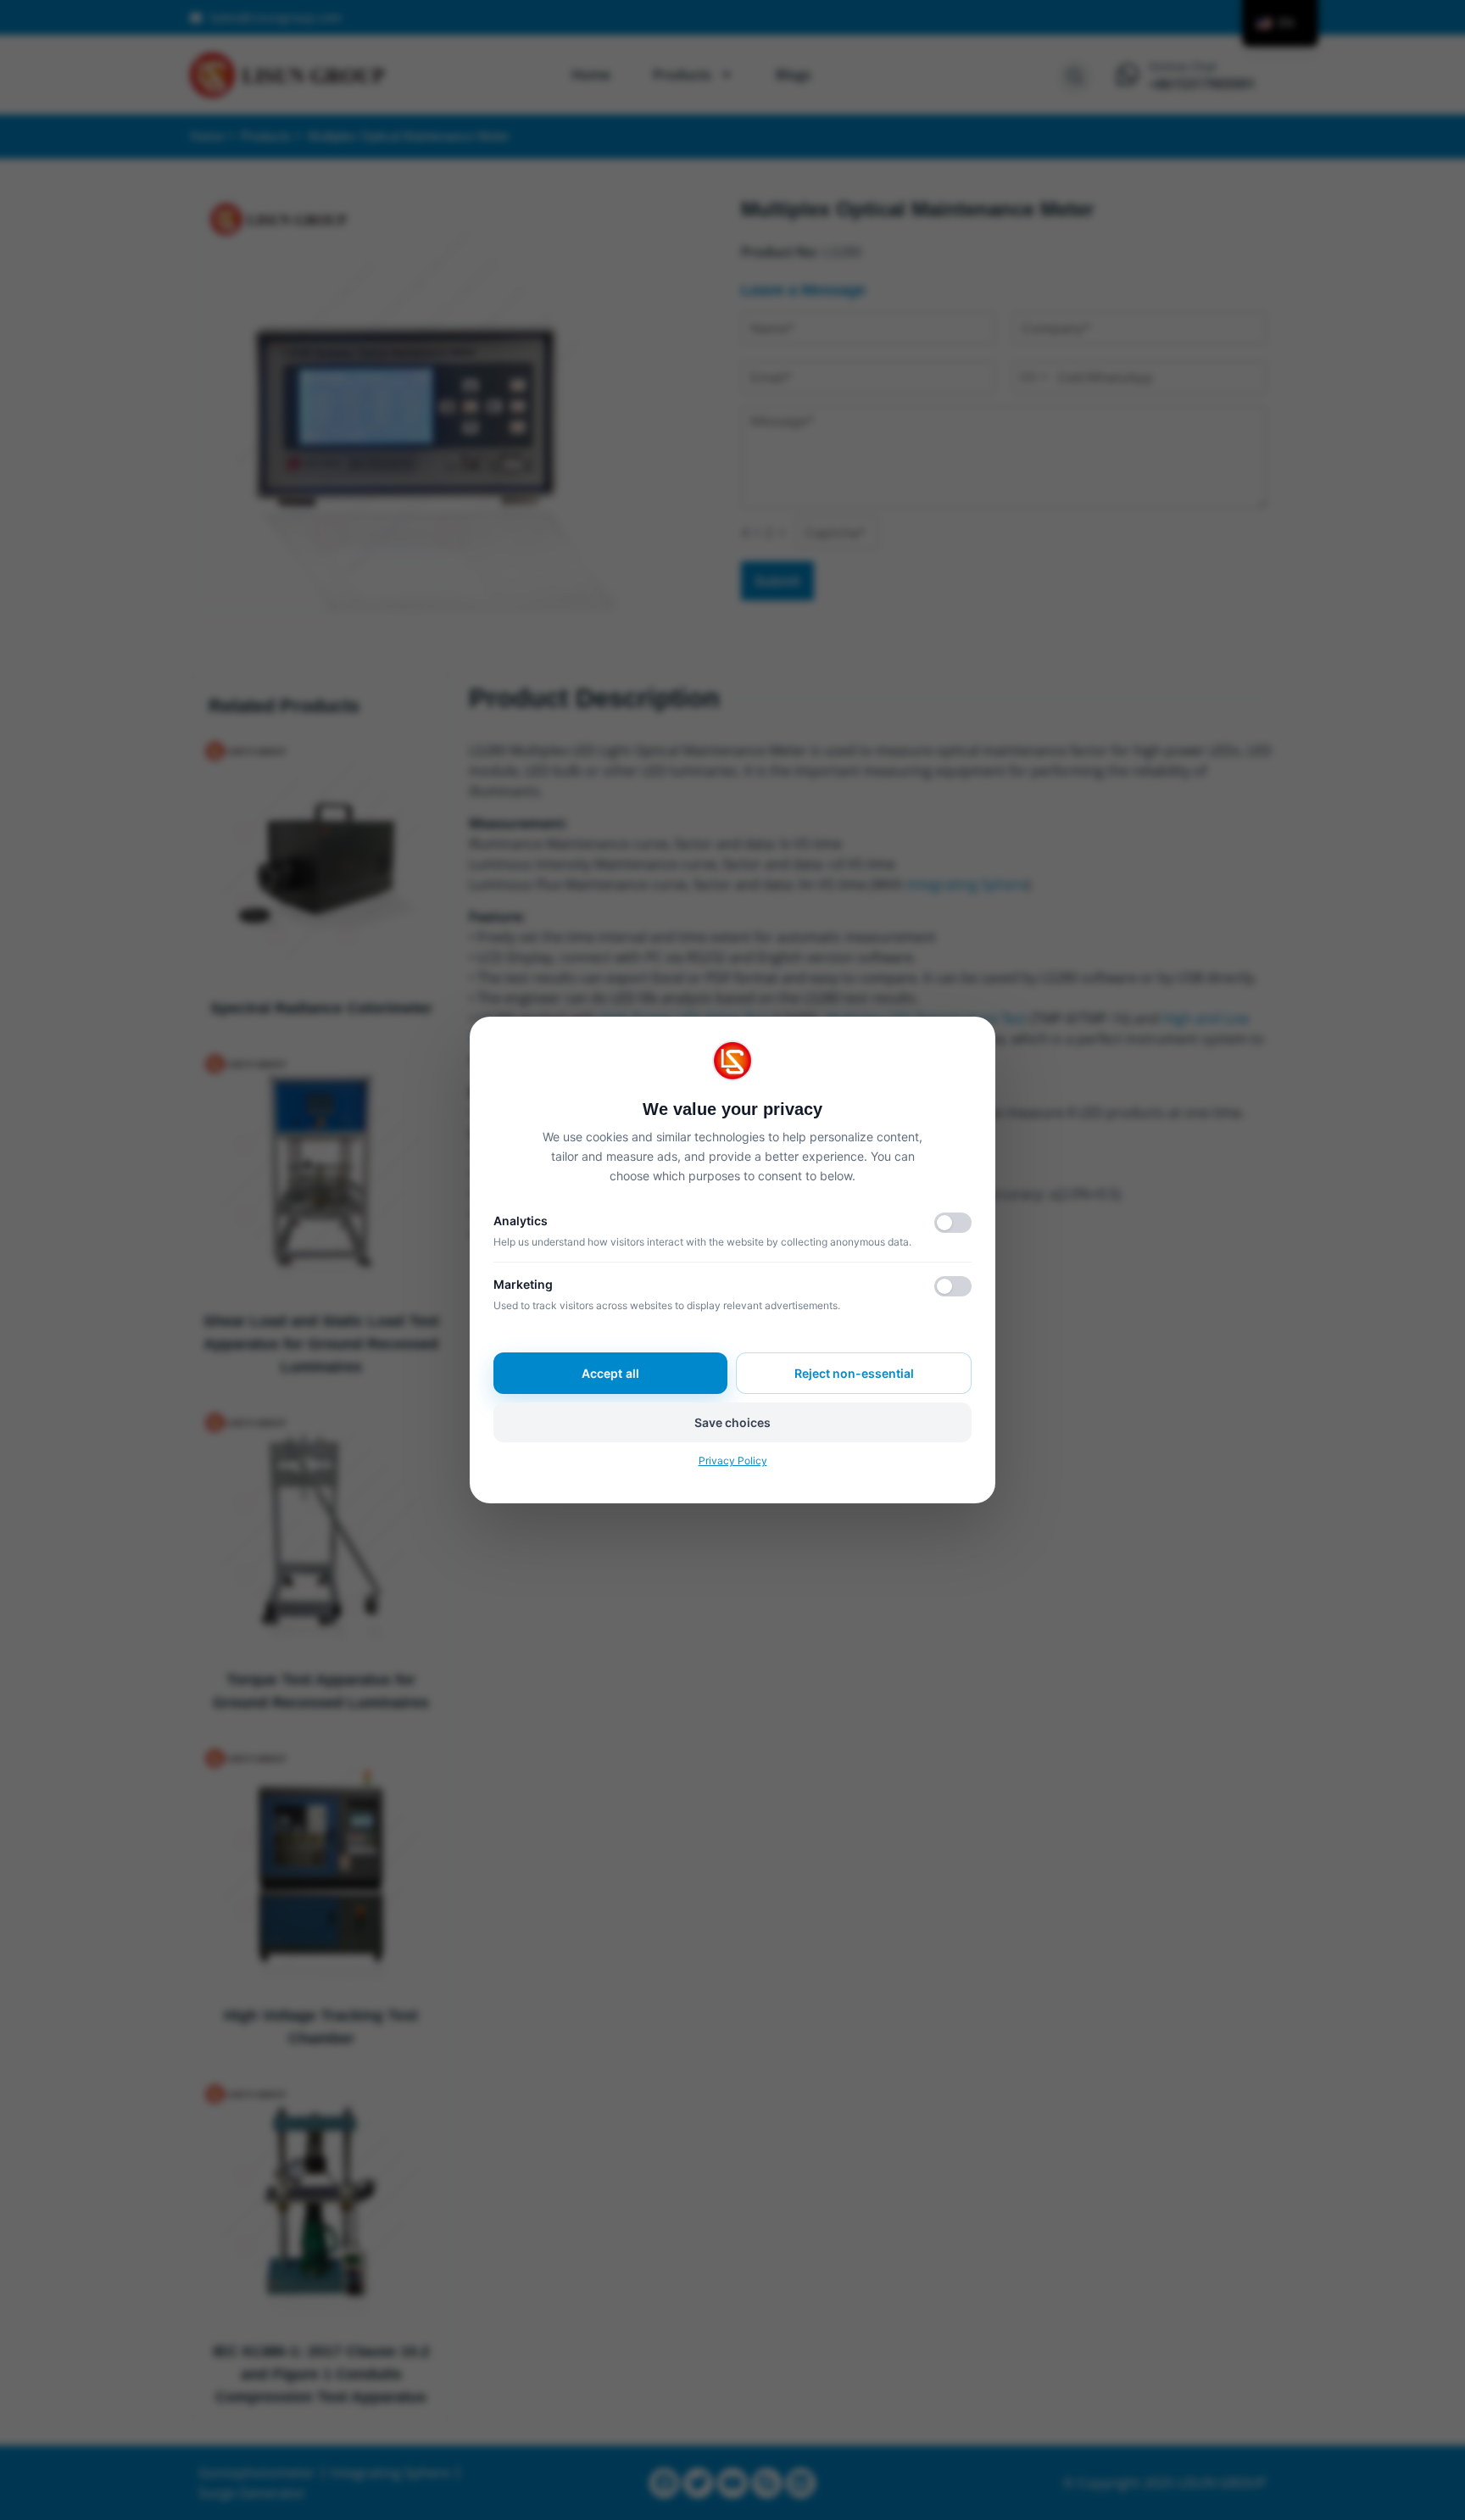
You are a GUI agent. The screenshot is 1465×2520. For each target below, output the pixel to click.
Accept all (610, 1373)
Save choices (732, 1422)
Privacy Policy (733, 1461)
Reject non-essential (854, 1373)
